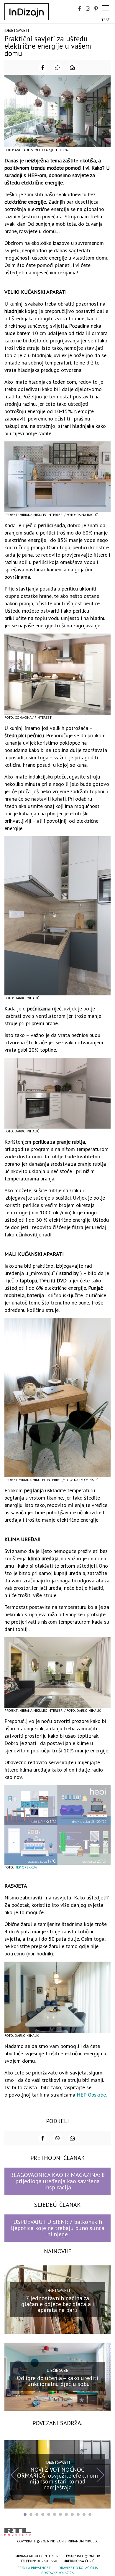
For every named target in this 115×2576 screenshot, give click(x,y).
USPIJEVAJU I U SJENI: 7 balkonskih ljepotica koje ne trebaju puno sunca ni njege (58, 2228)
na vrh (105, 2530)
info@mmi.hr (88, 2556)
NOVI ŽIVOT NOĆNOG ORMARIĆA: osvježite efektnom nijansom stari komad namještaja (57, 2478)
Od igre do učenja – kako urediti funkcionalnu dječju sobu (57, 2381)
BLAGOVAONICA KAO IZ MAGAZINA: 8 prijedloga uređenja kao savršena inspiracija (57, 2181)
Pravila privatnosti (34, 2568)
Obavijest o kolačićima (78, 2568)
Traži (106, 20)
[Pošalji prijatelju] (72, 67)
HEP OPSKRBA (26, 1867)
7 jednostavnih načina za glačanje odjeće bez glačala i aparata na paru (58, 2304)
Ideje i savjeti (17, 30)
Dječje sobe (57, 2370)
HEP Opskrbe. (91, 2095)
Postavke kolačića (57, 2573)
